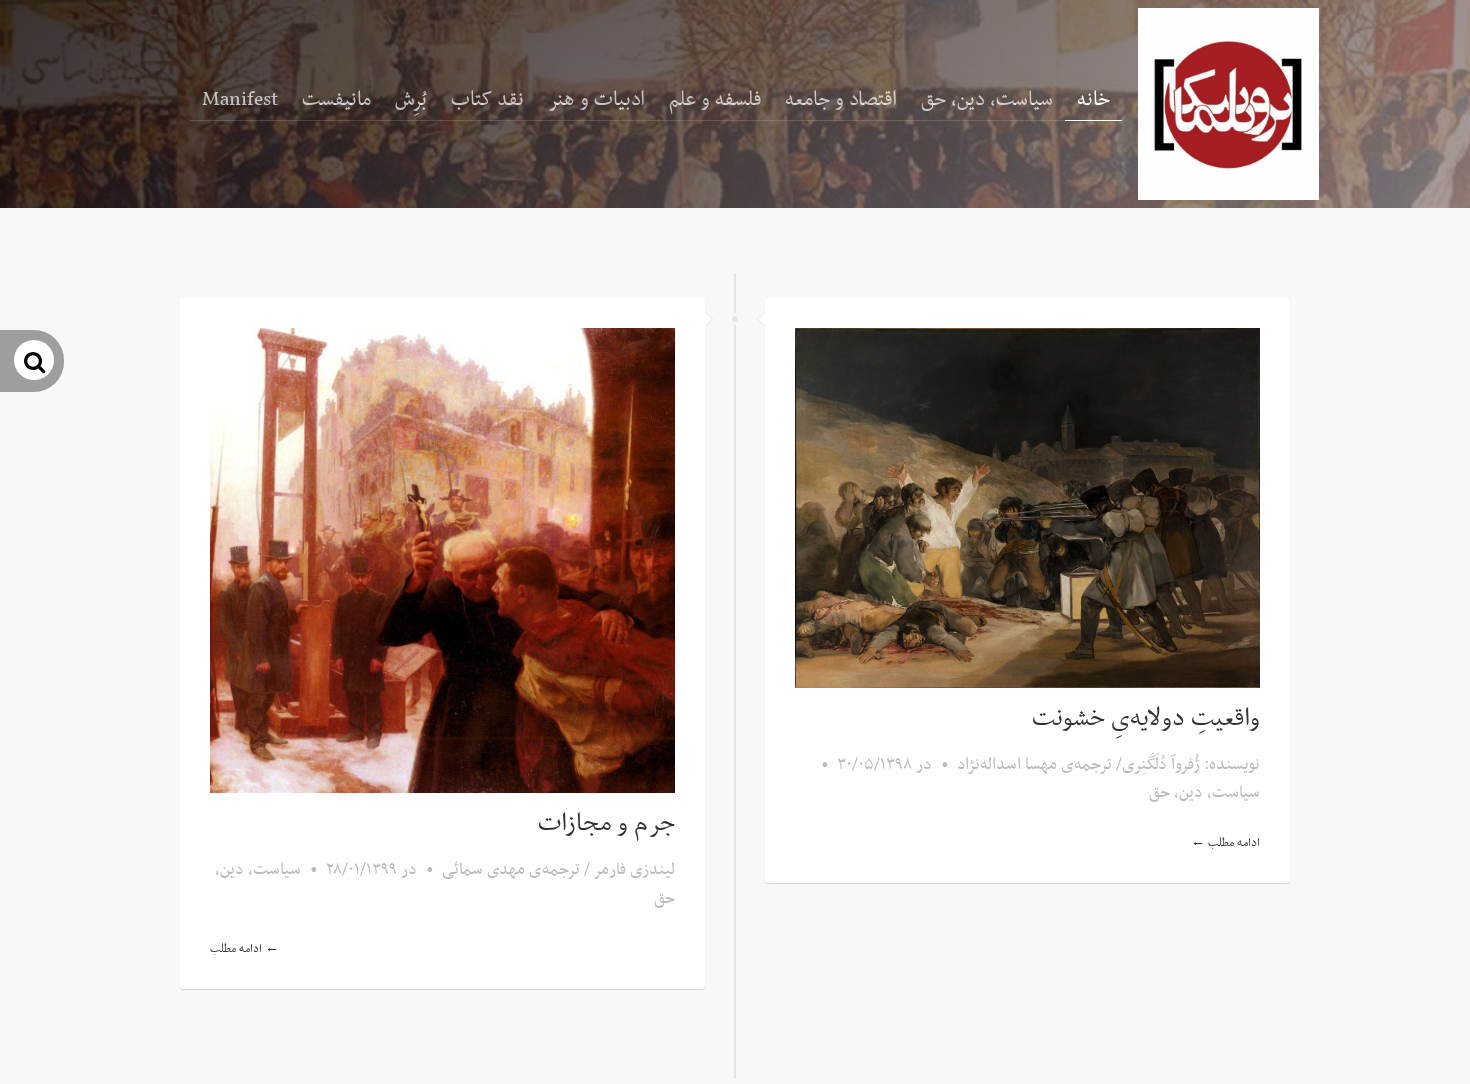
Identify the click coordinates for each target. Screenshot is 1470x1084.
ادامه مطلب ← (244, 949)
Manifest (240, 100)
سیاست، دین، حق (987, 100)
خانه (1093, 100)
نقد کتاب (487, 100)
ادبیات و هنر (596, 100)
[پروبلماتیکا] (1228, 104)
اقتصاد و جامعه (841, 100)
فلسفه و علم (715, 100)
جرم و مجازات (606, 824)
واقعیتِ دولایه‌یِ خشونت (1146, 719)
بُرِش (411, 100)
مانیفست (336, 100)
